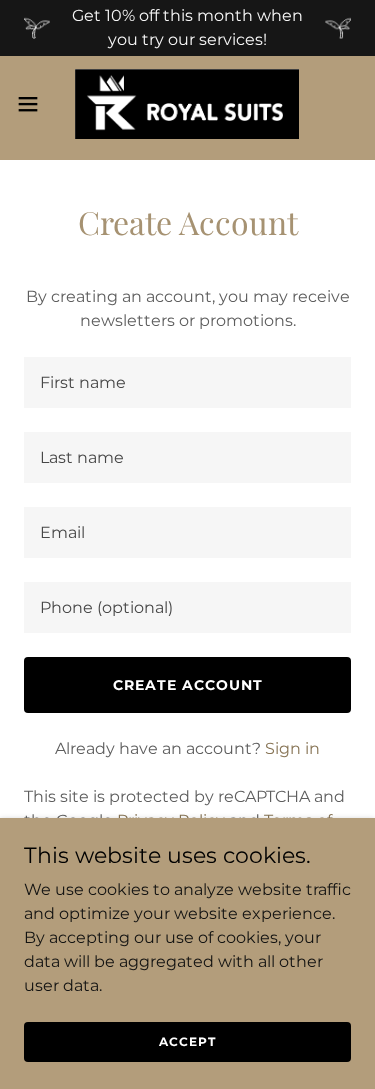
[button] (35, 104)
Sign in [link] (292, 748)
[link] (187, 104)
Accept (187, 1041)
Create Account (188, 685)
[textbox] (187, 382)
